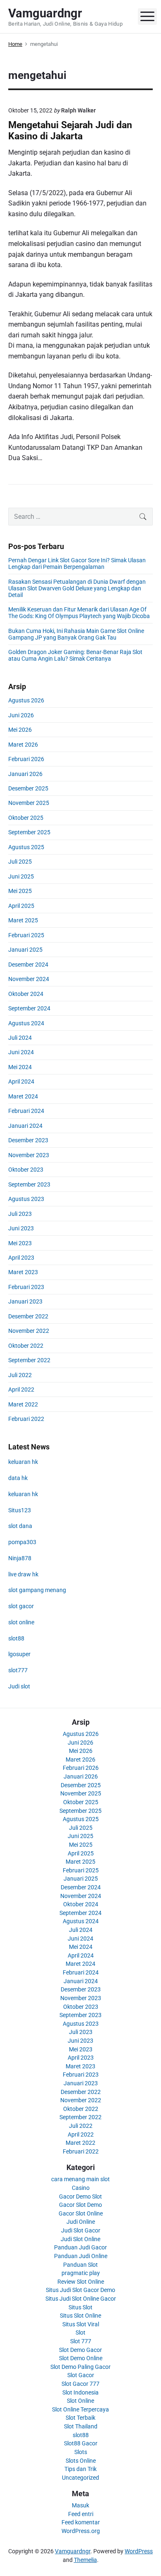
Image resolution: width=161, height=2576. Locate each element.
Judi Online (81, 2222)
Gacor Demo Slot (80, 2196)
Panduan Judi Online (81, 2256)
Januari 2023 (25, 1301)
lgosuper (19, 1654)
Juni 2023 (21, 1228)
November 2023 (29, 1155)
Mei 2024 (20, 1067)
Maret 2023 (23, 1272)
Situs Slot (80, 2307)
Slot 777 (81, 2341)
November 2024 (29, 979)
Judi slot (19, 1686)
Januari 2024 (25, 1126)
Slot (80, 2332)
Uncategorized (80, 2478)
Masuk (80, 2505)
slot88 (16, 1638)
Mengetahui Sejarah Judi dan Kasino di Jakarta (70, 131)
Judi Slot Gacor (81, 2230)
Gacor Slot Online (81, 2213)
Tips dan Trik (80, 2469)
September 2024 (29, 1008)
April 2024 (21, 1081)
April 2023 (21, 1258)
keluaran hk (23, 1462)
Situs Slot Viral (81, 2324)
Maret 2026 (23, 745)
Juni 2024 (21, 1052)
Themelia (85, 2560)
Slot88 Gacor (81, 2443)
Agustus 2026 (26, 700)
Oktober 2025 (26, 818)
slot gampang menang (37, 1590)
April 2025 (21, 906)
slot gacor (21, 1606)
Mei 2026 (20, 730)
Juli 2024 (20, 1038)
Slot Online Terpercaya (80, 2409)
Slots (81, 2452)
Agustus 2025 (26, 847)
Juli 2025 (20, 862)
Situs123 (20, 1510)
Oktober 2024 (26, 994)
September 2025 (29, 832)
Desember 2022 (28, 1316)
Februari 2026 (26, 759)
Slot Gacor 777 (80, 2384)
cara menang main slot (80, 2179)
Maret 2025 (23, 920)
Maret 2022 (23, 1404)
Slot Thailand (81, 2426)
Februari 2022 (26, 1419)
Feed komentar (81, 2522)
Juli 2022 (20, 1375)
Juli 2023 (20, 1214)
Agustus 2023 (26, 1199)
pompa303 (22, 1542)
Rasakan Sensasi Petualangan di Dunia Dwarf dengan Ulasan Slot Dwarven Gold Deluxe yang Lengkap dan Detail (77, 588)
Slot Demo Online (81, 2358)
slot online (21, 1622)
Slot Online (80, 2401)
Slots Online (81, 2461)
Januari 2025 (25, 950)
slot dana (20, 1526)
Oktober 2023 (26, 1170)
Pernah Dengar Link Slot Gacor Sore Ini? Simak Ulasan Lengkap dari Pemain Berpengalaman (77, 563)
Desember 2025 (28, 788)
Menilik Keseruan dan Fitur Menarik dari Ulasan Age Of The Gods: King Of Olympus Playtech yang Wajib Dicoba (79, 613)
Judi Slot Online (80, 2239)
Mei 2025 (20, 891)
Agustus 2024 (26, 1023)
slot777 (18, 1670)
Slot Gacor (81, 2375)
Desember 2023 (28, 1140)
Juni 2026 (21, 715)
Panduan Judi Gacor (80, 2247)
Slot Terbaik (80, 2418)
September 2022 (29, 1360)
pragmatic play (81, 2273)
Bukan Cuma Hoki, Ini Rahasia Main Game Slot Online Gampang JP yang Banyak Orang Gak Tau (76, 634)
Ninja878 (20, 1558)
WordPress (139, 2551)
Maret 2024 (23, 1096)
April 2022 (21, 1389)
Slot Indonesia (80, 2392)
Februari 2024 (26, 1111)
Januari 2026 (25, 774)
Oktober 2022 (26, 1346)
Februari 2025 (26, 935)
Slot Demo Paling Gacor (80, 2367)
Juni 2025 (21, 876)
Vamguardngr (73, 2551)
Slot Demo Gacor (80, 2350)
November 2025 (29, 803)
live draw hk (23, 1574)
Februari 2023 (26, 1287)
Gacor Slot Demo (80, 2205)
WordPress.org (81, 2531)
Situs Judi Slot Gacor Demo (80, 2290)
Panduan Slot (80, 2265)
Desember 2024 (28, 965)
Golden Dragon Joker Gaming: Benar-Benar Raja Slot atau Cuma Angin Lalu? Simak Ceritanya (75, 655)
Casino (81, 2188)
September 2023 (29, 1184)
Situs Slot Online (80, 2316)
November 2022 (29, 1331)
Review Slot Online (81, 2282)
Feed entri (81, 2514)
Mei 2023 (20, 1243)
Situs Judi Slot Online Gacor (81, 2299)
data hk (18, 1478)
